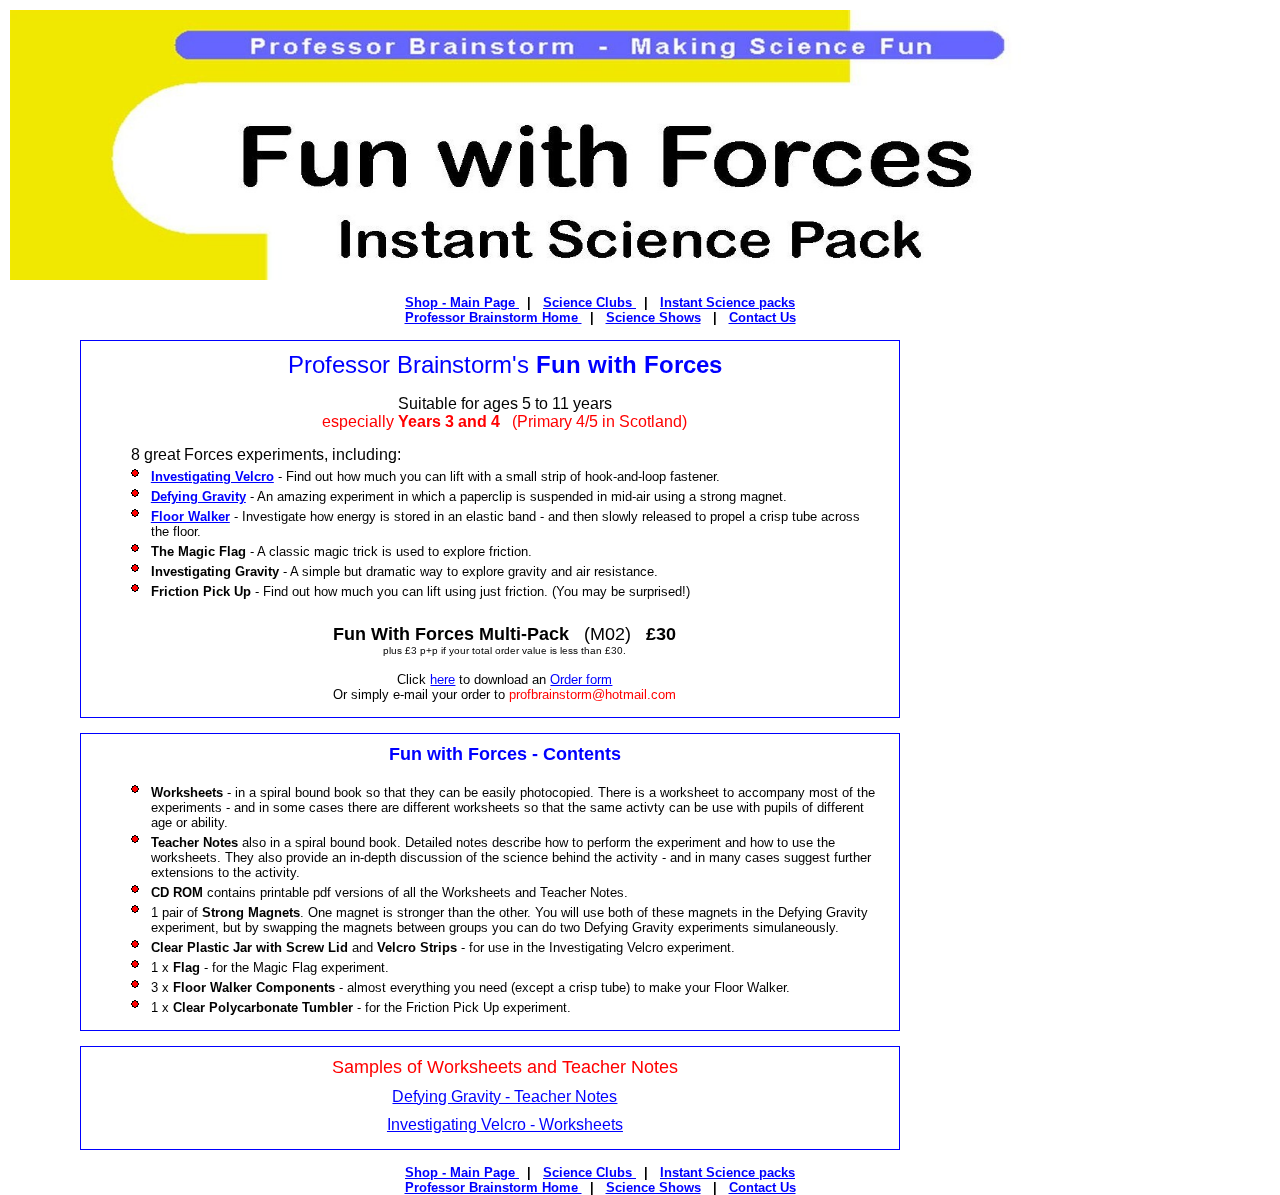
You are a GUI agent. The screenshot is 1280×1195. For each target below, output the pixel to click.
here (442, 679)
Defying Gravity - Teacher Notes (504, 1096)
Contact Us (762, 317)
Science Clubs (589, 302)
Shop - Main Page (462, 302)
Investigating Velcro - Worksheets (505, 1124)
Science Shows (653, 317)
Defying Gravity (198, 496)
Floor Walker (190, 516)
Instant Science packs (727, 302)
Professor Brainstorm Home (493, 317)
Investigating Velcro (212, 476)
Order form (581, 679)
